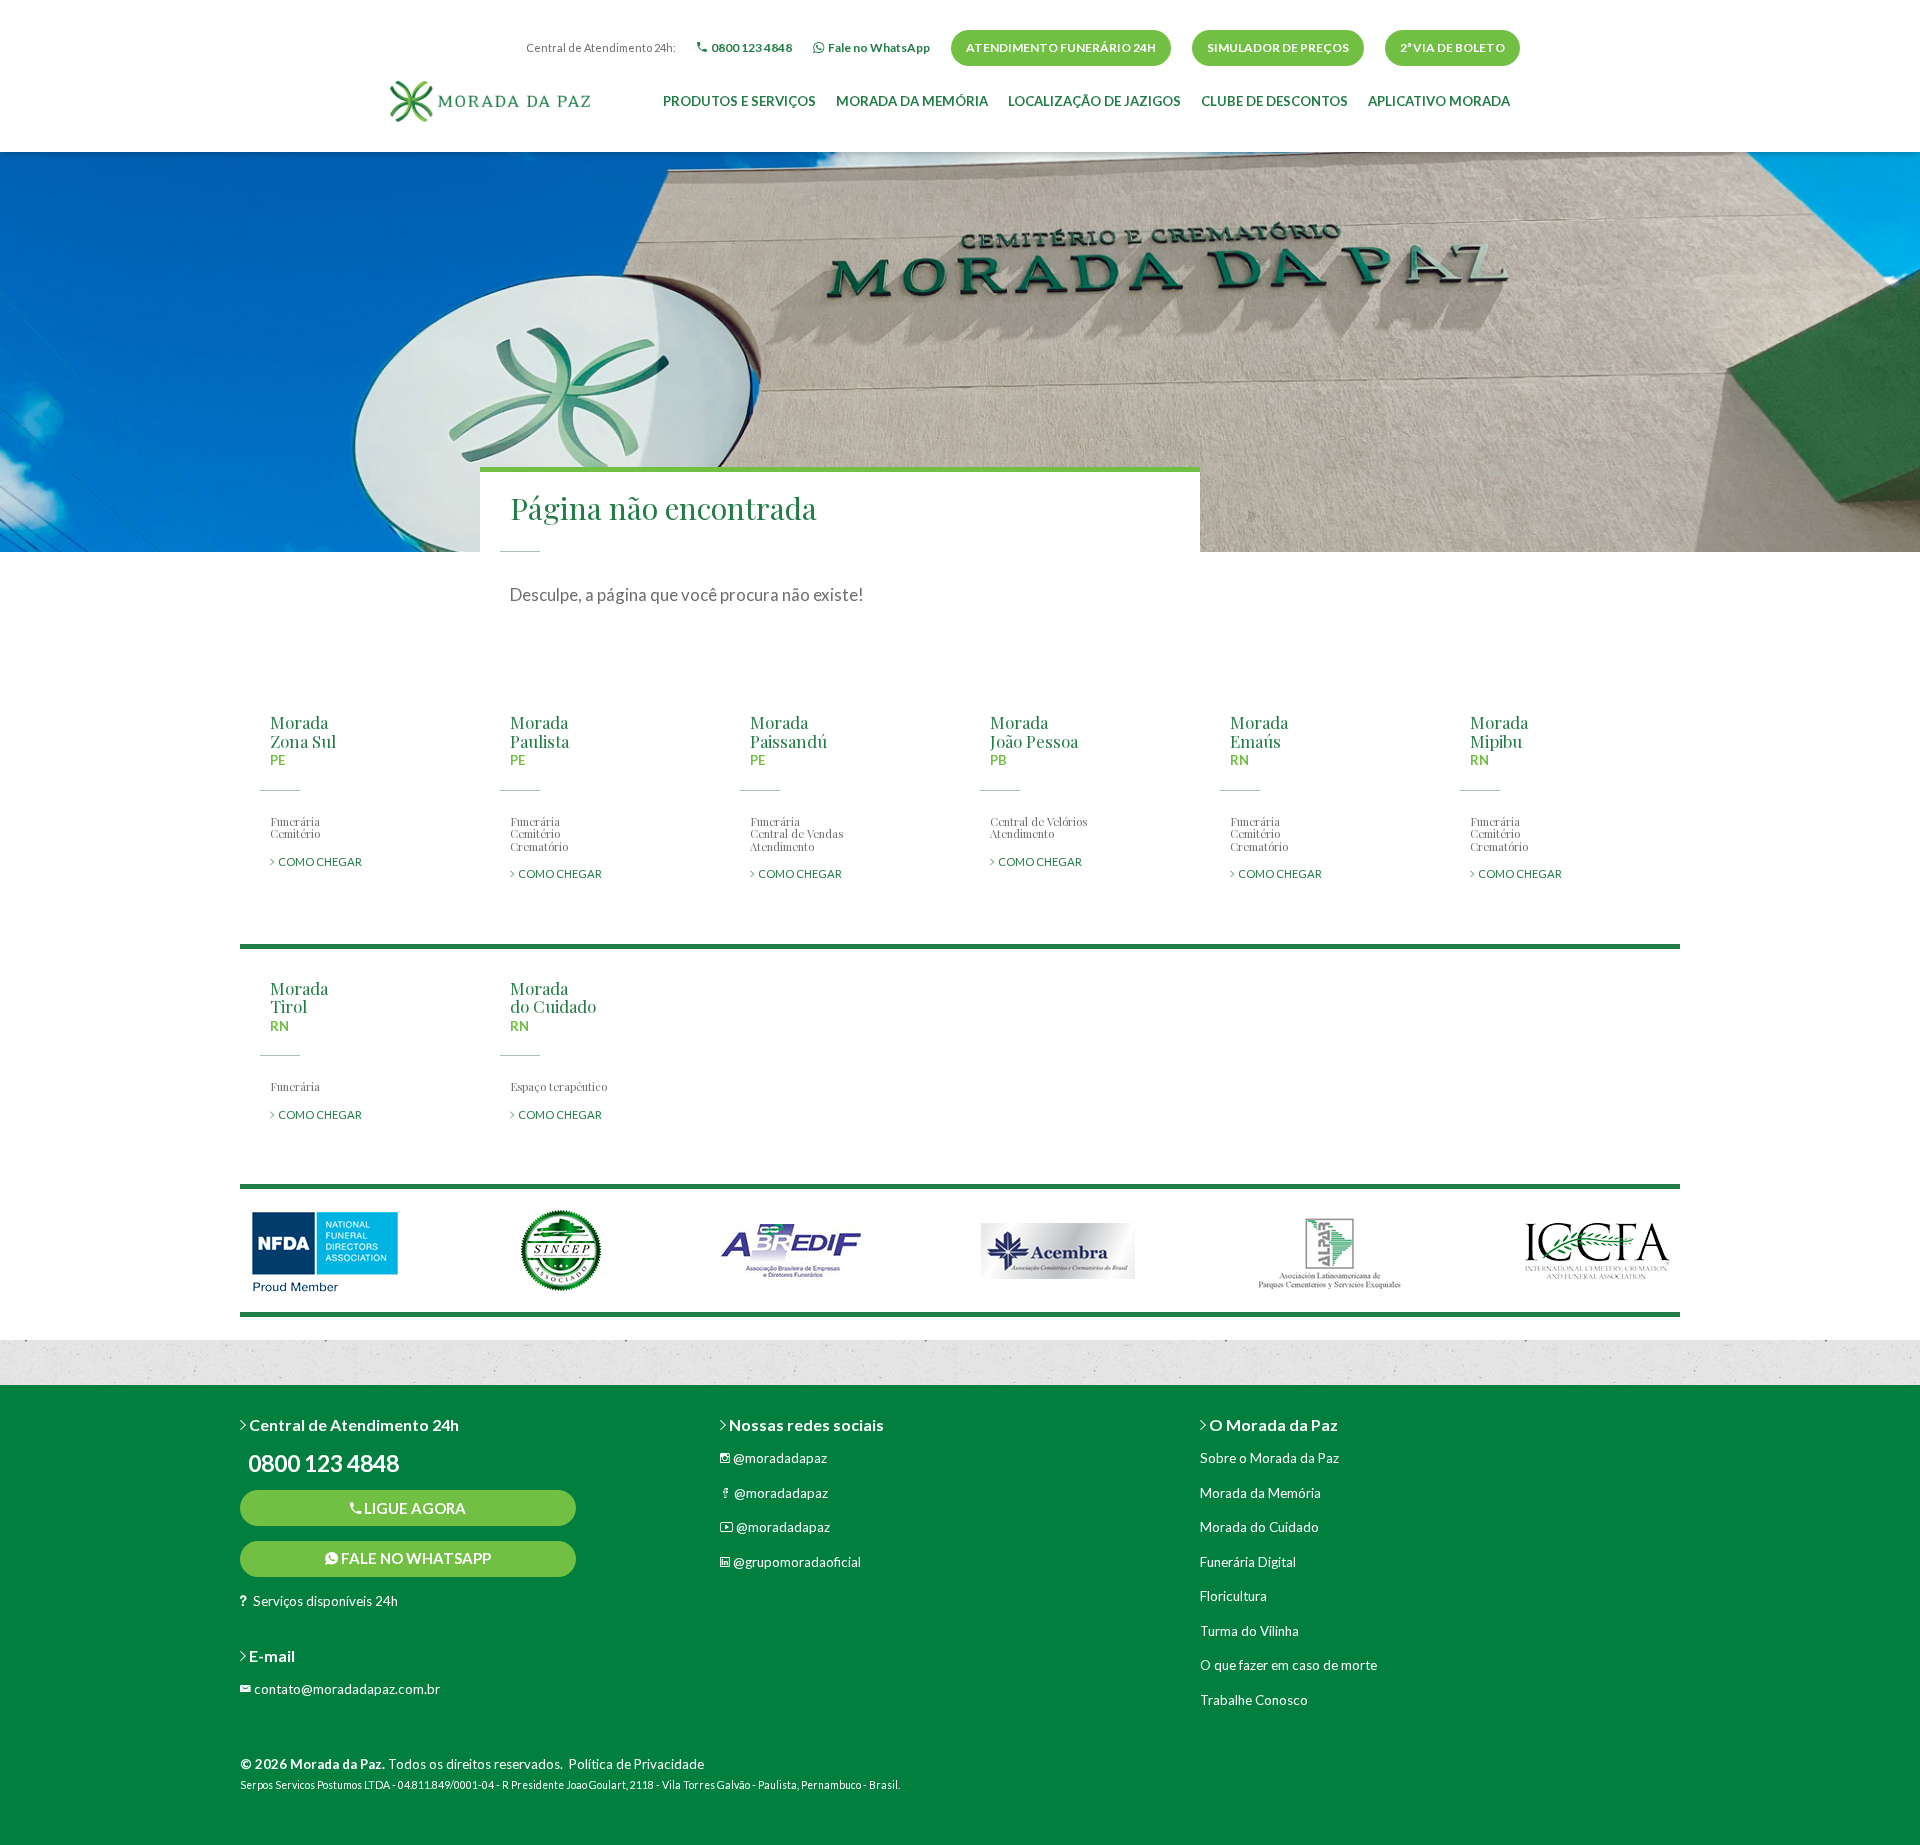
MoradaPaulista (539, 731)
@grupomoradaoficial (795, 1562)
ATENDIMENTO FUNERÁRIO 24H (1061, 47)
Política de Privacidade (636, 1764)
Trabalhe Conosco (1254, 1700)
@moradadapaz (778, 1458)
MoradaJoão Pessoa (1034, 731)
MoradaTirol (299, 997)
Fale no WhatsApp (414, 1558)
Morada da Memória (912, 101)
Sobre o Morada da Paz (1269, 1458)
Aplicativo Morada (1439, 101)
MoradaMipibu (1499, 731)
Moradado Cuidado (553, 997)
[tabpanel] (325, 1250)
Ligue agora (413, 1508)
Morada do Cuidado (1259, 1527)
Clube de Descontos (1274, 101)
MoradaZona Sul (303, 731)
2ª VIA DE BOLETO (1452, 47)
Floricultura (1233, 1596)
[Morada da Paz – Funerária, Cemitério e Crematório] (490, 99)
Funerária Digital (1248, 1562)
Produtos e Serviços (739, 101)
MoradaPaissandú (788, 731)
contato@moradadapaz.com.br (345, 1689)
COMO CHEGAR (318, 861)
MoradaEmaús (1259, 731)
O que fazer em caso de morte (1288, 1665)
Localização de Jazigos (1094, 101)
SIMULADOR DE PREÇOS (1278, 47)
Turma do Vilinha (1249, 1631)
